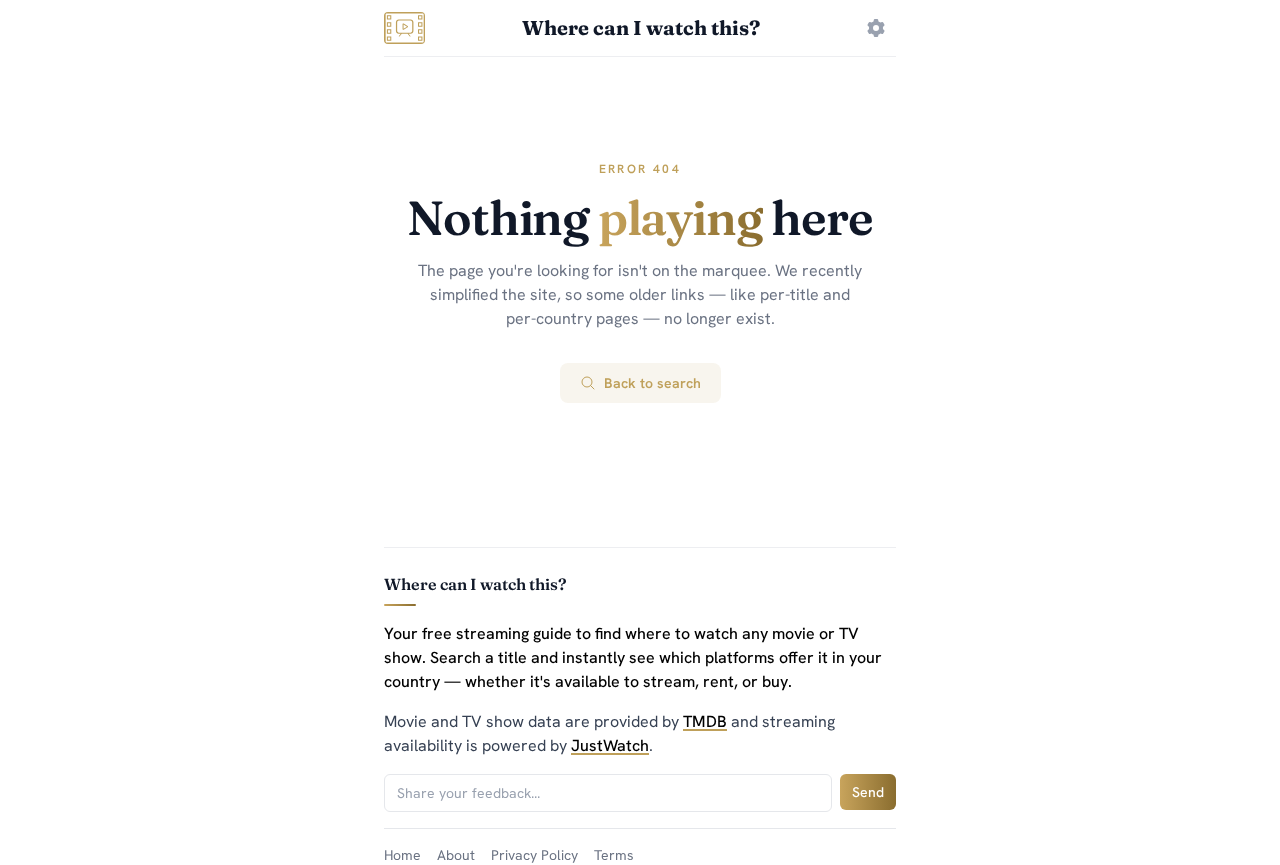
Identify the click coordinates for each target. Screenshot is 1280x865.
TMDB (705, 721)
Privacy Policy (534, 855)
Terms (614, 855)
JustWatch (610, 745)
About (456, 855)
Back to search (652, 383)
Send (868, 792)
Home (402, 855)
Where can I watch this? (641, 27)
